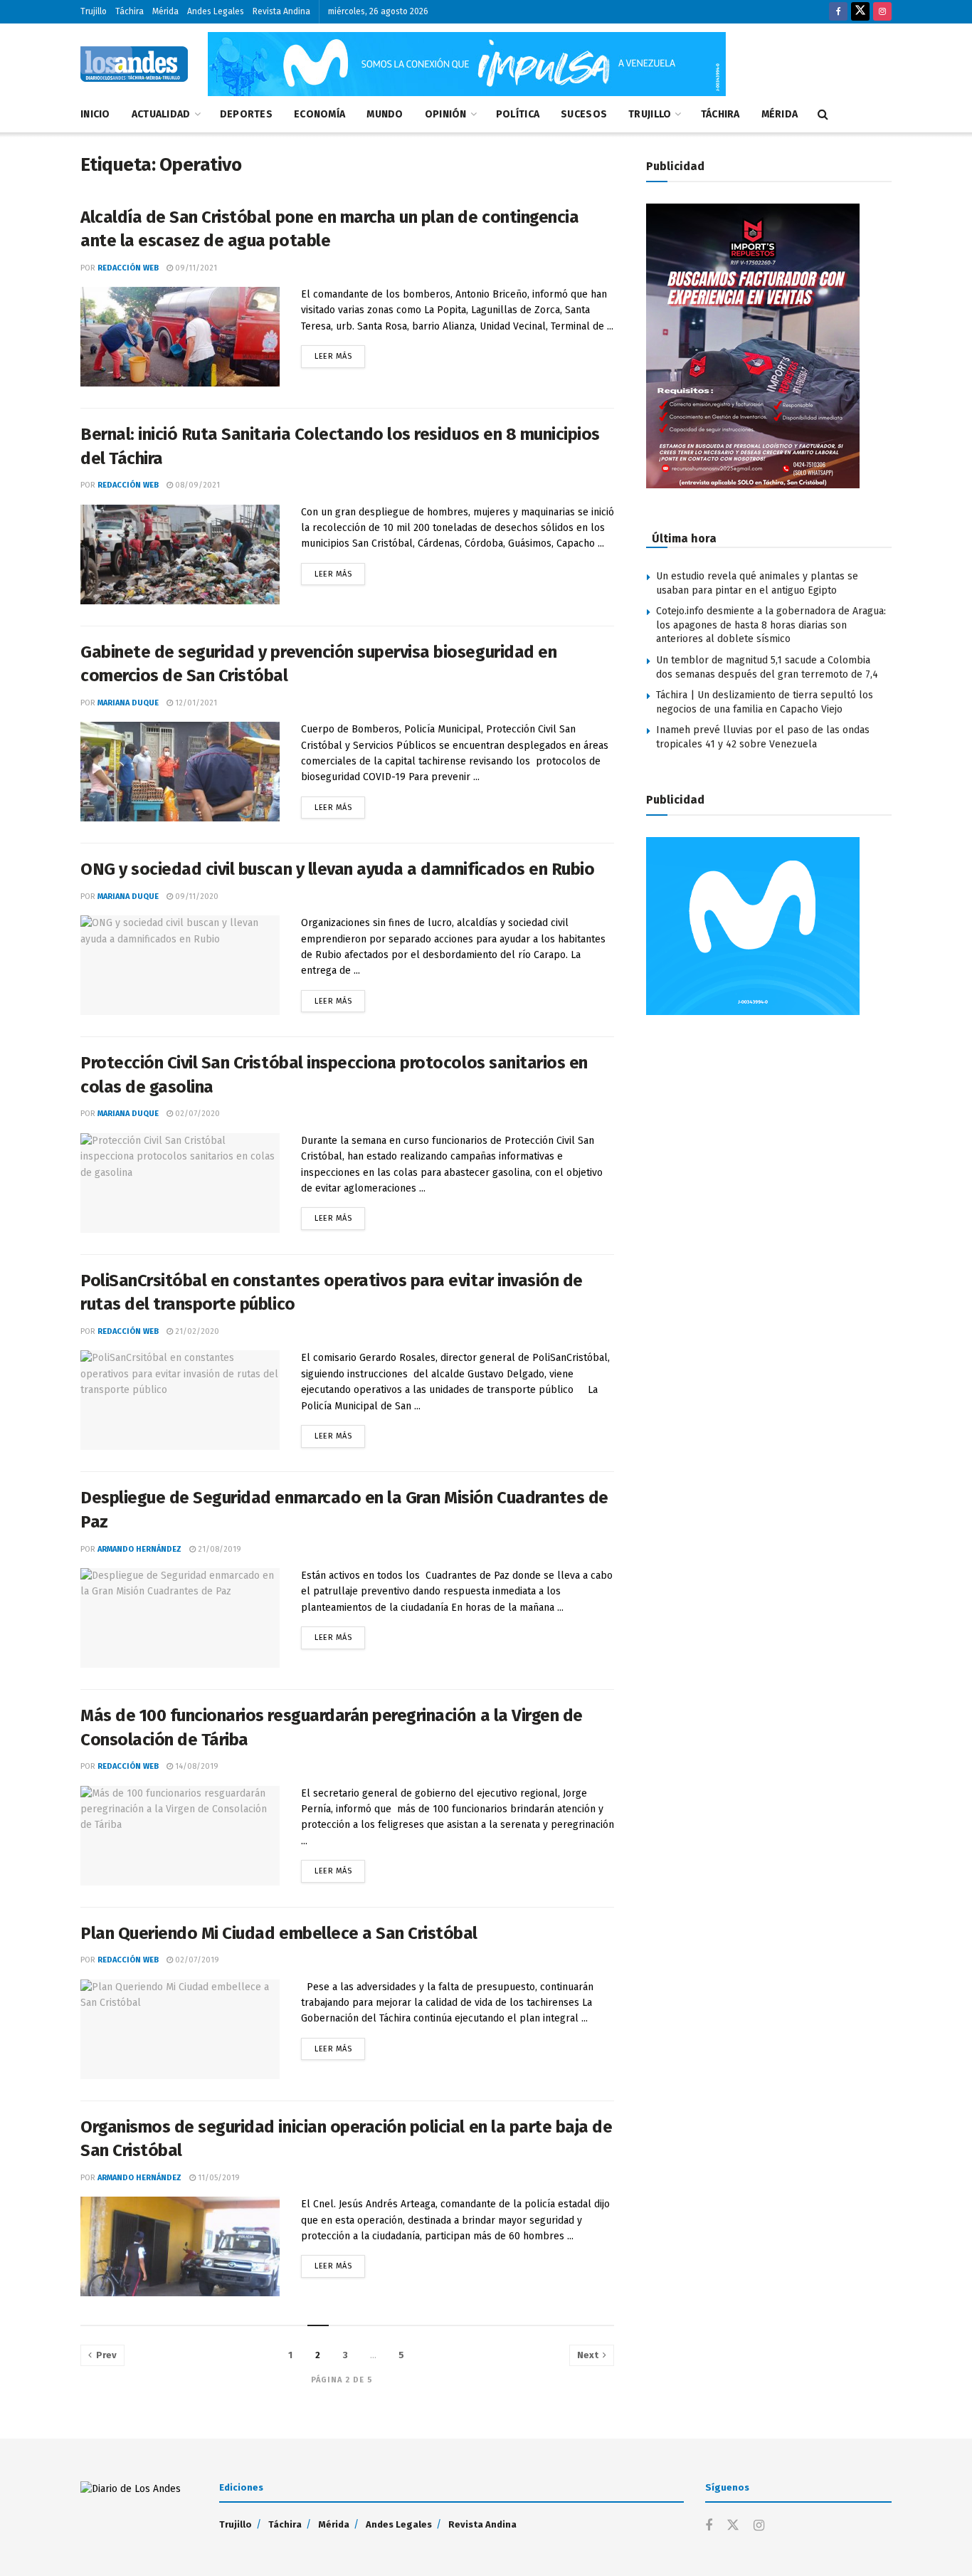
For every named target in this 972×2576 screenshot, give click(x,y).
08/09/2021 (196, 485)
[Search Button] (823, 115)
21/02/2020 (196, 1331)
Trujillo (94, 11)
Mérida (165, 11)
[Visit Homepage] (134, 64)
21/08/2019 (218, 1549)
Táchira (130, 11)
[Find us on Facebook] (838, 12)
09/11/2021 (195, 268)
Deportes (246, 114)
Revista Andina (281, 11)
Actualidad (161, 114)
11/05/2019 (218, 2178)
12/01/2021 (195, 703)
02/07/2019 (196, 1960)
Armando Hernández (139, 1549)
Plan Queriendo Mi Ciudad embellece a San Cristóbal (279, 1933)
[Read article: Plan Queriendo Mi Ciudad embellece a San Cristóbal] (180, 2029)
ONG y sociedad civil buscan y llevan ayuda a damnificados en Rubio (337, 869)
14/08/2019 (196, 1766)
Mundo (385, 114)
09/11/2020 (196, 897)
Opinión (446, 114)
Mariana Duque (128, 703)
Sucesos (584, 114)
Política (518, 114)
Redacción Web (128, 268)
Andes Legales (216, 11)
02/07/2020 (196, 1114)
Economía (319, 114)
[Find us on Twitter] (860, 12)
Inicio (95, 114)
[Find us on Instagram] (882, 12)
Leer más (340, 353)
